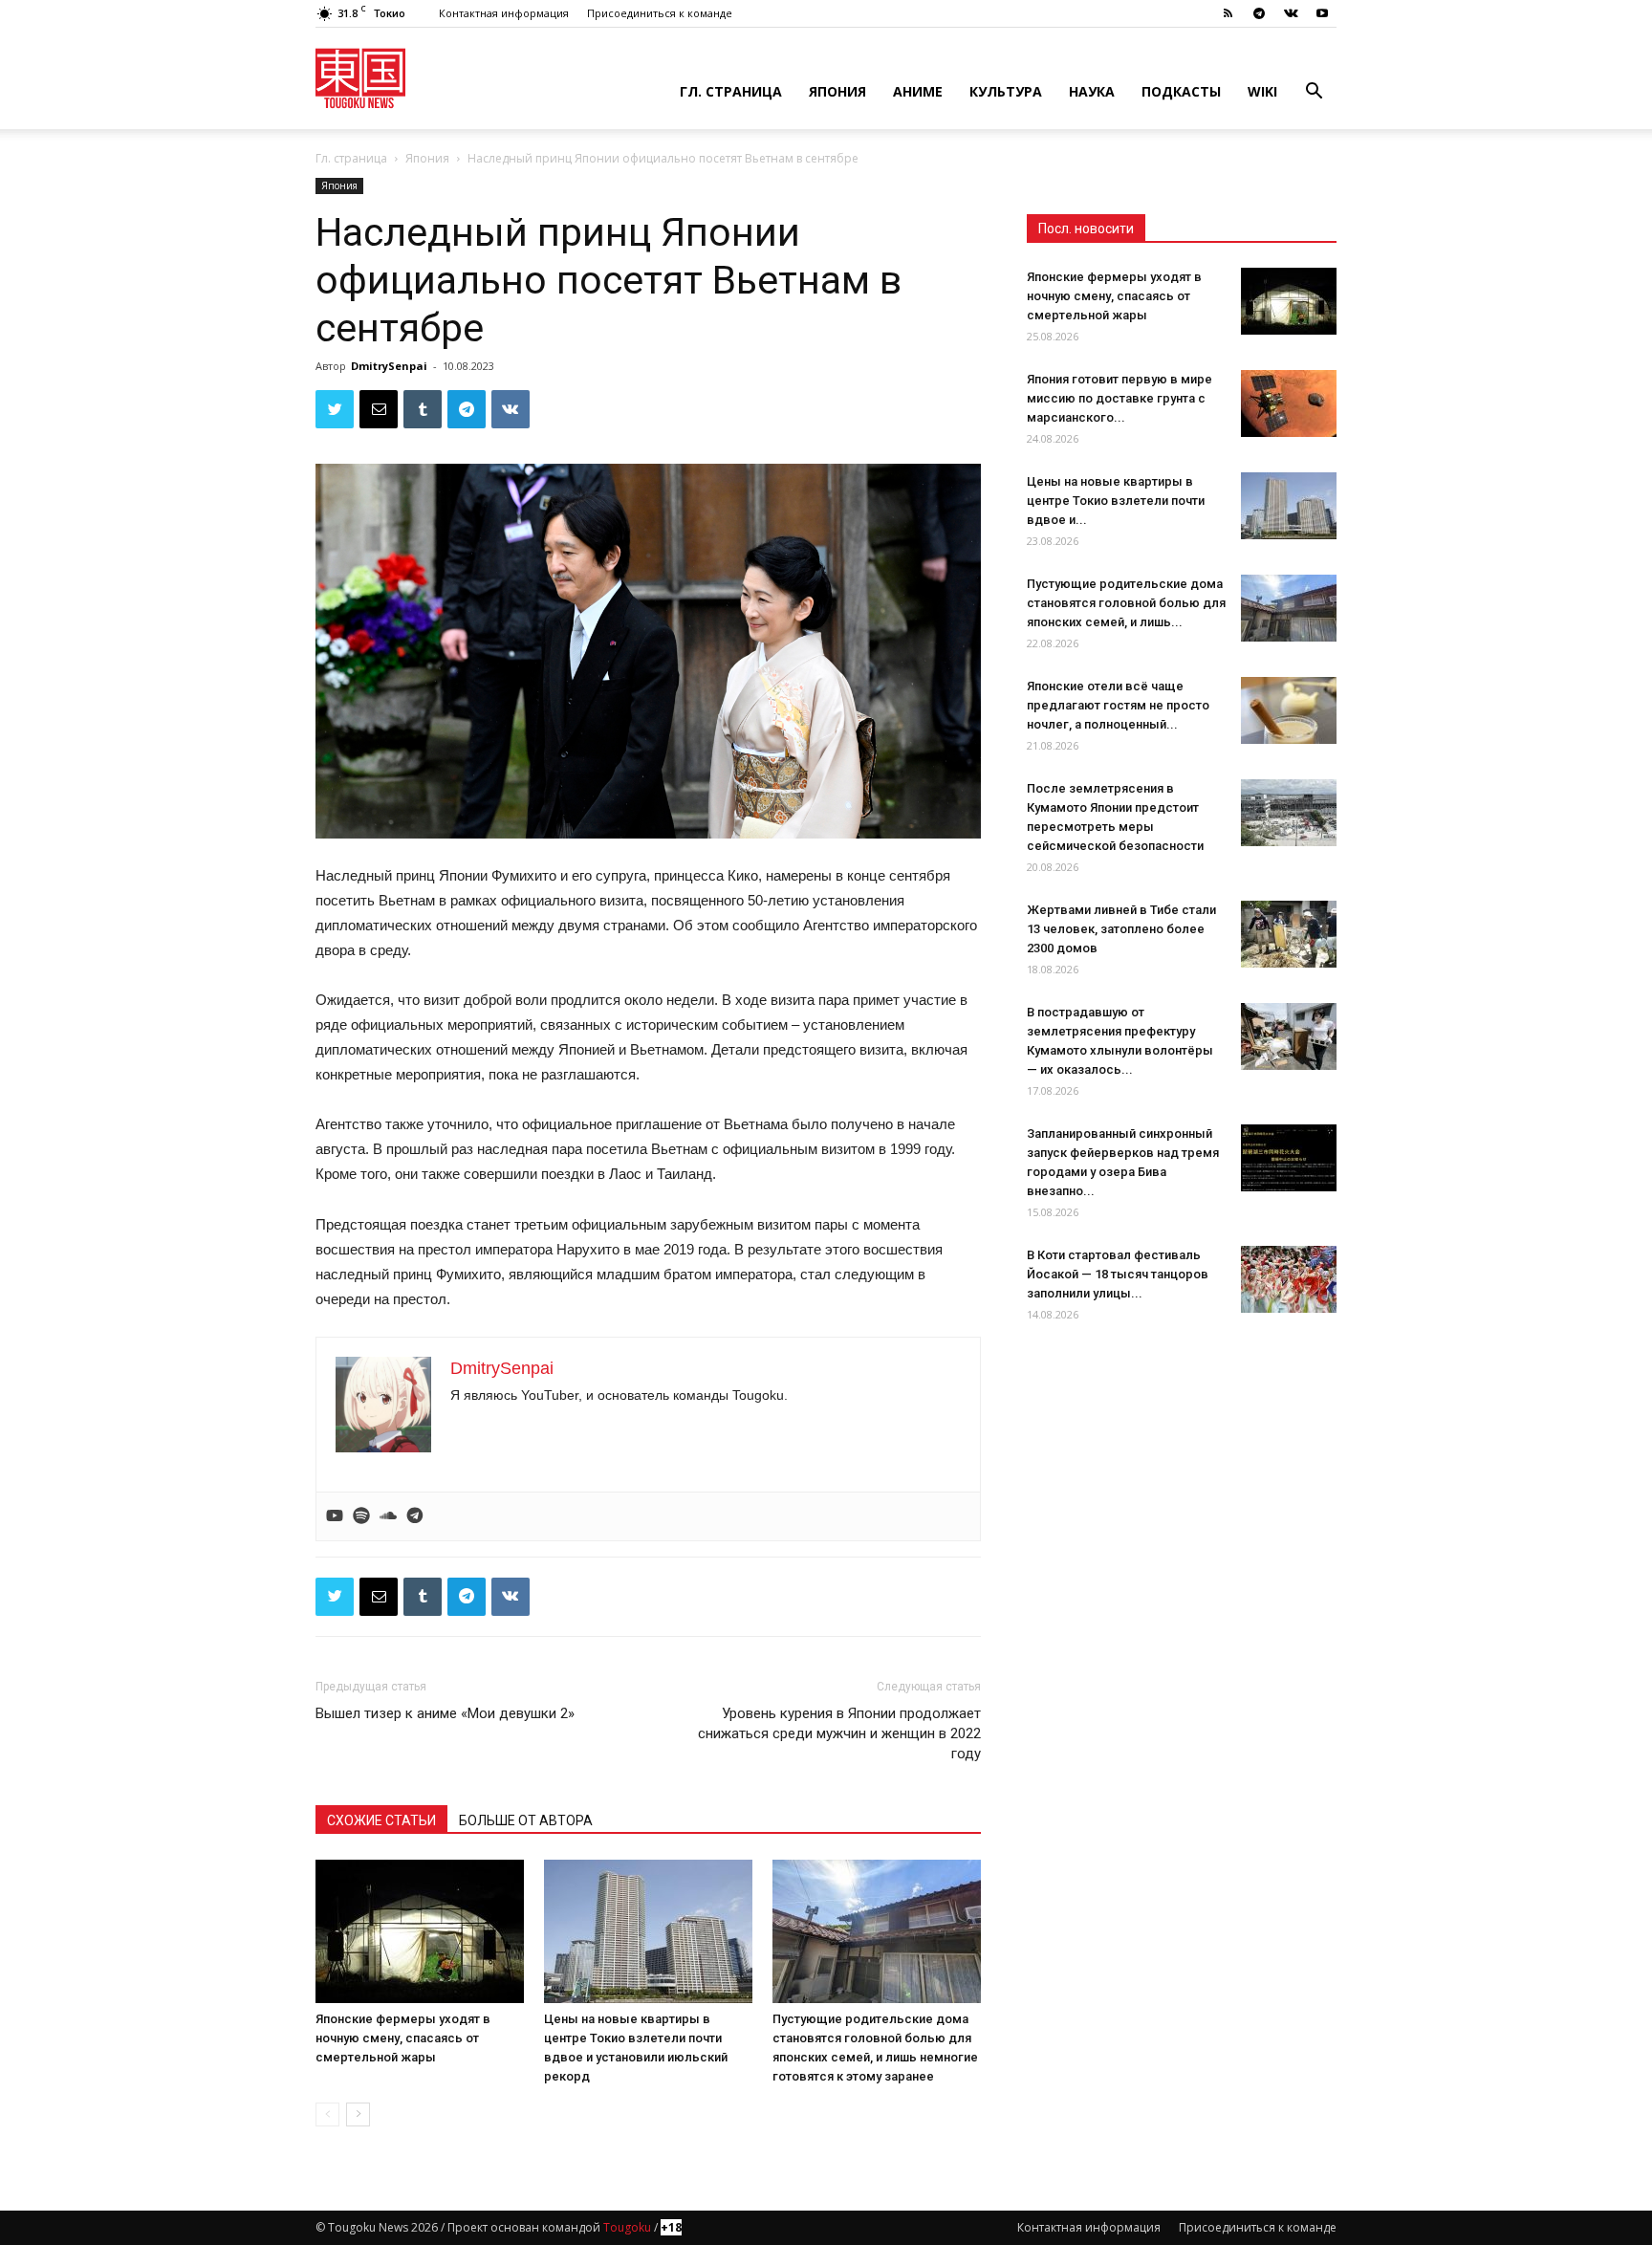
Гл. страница (731, 91)
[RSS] (1228, 13)
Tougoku (627, 2227)
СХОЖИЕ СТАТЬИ (381, 1820)
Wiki (1262, 91)
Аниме (918, 91)
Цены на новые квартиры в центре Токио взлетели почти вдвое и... (1116, 501)
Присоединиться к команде (660, 13)
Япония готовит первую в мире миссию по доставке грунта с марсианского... (1119, 398)
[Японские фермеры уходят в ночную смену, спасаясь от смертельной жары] (420, 1931)
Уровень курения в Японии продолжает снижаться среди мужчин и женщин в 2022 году (839, 1733)
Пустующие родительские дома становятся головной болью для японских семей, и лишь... (1126, 603)
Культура (1006, 91)
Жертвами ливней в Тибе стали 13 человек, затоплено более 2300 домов (1121, 929)
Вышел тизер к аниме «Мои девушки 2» (445, 1713)
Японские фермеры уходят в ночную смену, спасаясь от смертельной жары (403, 2038)
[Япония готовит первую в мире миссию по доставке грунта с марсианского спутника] (1289, 403)
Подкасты (1181, 91)
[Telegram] (1259, 13)
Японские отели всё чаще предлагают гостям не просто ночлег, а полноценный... (1118, 705)
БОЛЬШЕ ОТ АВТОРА (526, 1820)
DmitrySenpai (389, 366)
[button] (1314, 93)
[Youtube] (1322, 13)
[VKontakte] (1291, 13)
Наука (1092, 91)
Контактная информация (504, 13)
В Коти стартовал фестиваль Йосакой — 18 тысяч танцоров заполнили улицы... (1118, 1274)
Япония (837, 91)
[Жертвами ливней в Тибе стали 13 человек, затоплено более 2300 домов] (1289, 934)
